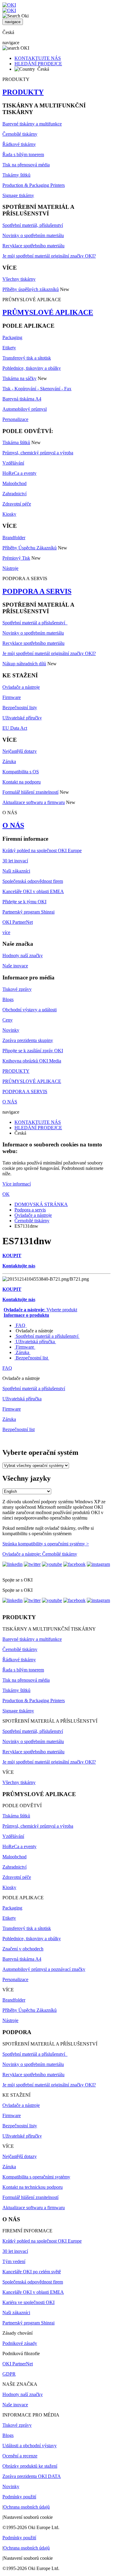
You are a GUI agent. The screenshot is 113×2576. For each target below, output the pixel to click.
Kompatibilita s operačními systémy (36, 2177)
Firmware (12, 697)
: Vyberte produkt (40, 1310)
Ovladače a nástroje (21, 687)
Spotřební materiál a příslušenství (35, 623)
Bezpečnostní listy (20, 708)
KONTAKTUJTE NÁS (38, 58)
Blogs (8, 999)
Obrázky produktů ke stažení (30, 2466)
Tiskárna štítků (16, 442)
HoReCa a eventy (19, 473)
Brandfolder (14, 538)
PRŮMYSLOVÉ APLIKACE (48, 312)
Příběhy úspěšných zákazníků (31, 289)
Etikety (9, 348)
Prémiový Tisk (16, 558)
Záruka (9, 761)
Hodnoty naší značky (23, 956)
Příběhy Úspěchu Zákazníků (30, 548)
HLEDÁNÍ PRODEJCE (38, 64)
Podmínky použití (19, 2497)
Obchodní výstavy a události (30, 1010)
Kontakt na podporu (22, 782)
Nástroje (10, 568)
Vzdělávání (13, 463)
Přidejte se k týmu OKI (24, 902)
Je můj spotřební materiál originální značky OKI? (49, 256)
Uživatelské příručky (22, 718)
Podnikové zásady (20, 2343)
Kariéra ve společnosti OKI (28, 2302)
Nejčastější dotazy (20, 751)
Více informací (17, 1184)
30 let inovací (15, 861)
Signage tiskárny (18, 195)
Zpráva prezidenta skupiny (28, 1040)
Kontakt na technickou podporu (33, 2187)
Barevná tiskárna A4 (22, 399)
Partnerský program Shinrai (28, 912)
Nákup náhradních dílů (24, 664)
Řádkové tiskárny (19, 144)
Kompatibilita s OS (21, 772)
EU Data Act (15, 728)
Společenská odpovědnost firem (33, 881)
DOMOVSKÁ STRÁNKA (41, 1204)
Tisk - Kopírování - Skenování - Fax (37, 389)
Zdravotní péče (17, 504)
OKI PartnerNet (18, 922)
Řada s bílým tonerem (23, 155)
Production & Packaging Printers (34, 185)
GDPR (9, 2374)
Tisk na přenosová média (26, 165)
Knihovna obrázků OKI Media (32, 1061)
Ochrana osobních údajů (27, 2507)
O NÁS (13, 825)
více (6, 932)
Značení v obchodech (23, 1949)
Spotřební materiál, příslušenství (33, 225)
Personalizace (15, 419)
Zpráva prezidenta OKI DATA (32, 2476)
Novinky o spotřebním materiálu (33, 235)
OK (6, 1194)
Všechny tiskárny (19, 279)
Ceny (8, 1020)
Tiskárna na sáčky (19, 378)
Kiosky (9, 514)
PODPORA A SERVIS (37, 591)
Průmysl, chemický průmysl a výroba (38, 453)
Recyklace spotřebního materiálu (33, 246)
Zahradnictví (14, 494)
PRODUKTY (23, 92)
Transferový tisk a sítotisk (27, 358)
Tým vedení (14, 2261)
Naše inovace (15, 966)
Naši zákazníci (16, 871)
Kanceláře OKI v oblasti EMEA (33, 891)
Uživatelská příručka (35, 1342)
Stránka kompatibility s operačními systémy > (46, 1544)
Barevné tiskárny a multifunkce (32, 124)
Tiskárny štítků (16, 175)
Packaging (12, 337)
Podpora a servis (30, 1210)
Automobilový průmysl (25, 409)
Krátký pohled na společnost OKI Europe (42, 850)
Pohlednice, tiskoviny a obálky (32, 368)
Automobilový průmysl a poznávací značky (44, 1969)
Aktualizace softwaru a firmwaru (34, 802)
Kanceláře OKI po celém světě (32, 2272)
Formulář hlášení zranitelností (30, 792)
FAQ (20, 1325)
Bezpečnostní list (32, 1358)
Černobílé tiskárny (20, 134)
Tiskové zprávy (17, 989)
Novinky (11, 1030)
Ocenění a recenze (20, 2456)
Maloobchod (14, 483)
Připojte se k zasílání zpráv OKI (33, 1051)
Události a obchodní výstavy (30, 2446)
